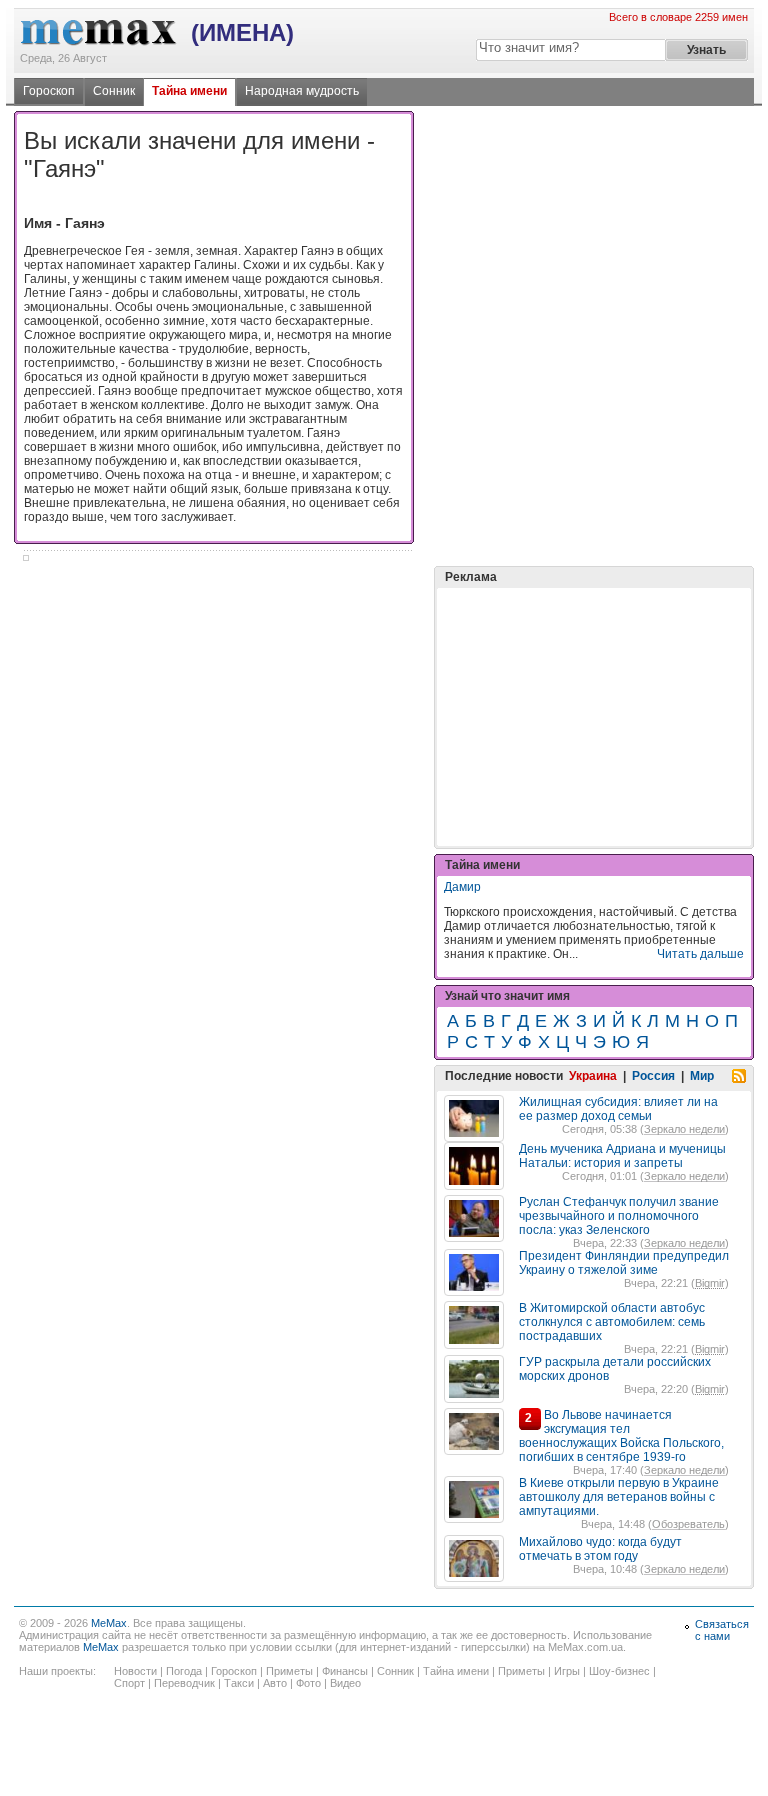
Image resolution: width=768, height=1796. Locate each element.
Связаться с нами (722, 1630)
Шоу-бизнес (619, 1671)
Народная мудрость (302, 91)
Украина (593, 1076)
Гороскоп (49, 91)
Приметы (289, 1671)
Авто (275, 1683)
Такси (239, 1683)
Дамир (462, 887)
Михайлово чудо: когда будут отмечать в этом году (600, 1549)
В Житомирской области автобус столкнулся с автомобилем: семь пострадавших (612, 1322)
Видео (345, 1683)
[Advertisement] (594, 667)
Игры (567, 1671)
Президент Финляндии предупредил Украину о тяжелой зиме (624, 1263)
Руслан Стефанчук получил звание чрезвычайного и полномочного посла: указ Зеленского (619, 1216)
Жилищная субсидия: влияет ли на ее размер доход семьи (618, 1109)
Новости (135, 1671)
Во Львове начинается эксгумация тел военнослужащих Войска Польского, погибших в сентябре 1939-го (621, 1436)
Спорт (129, 1683)
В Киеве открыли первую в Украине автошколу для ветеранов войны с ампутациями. (619, 1497)
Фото (308, 1683)
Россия (653, 1076)
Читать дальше (700, 954)
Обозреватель (688, 1524)
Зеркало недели (684, 1129)
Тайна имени (189, 91)
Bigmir (710, 1283)
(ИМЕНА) (242, 32)
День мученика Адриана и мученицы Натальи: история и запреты (622, 1156)
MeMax (109, 1623)
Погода (184, 1671)
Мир (702, 1076)
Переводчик (184, 1683)
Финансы (345, 1671)
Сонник (114, 91)
